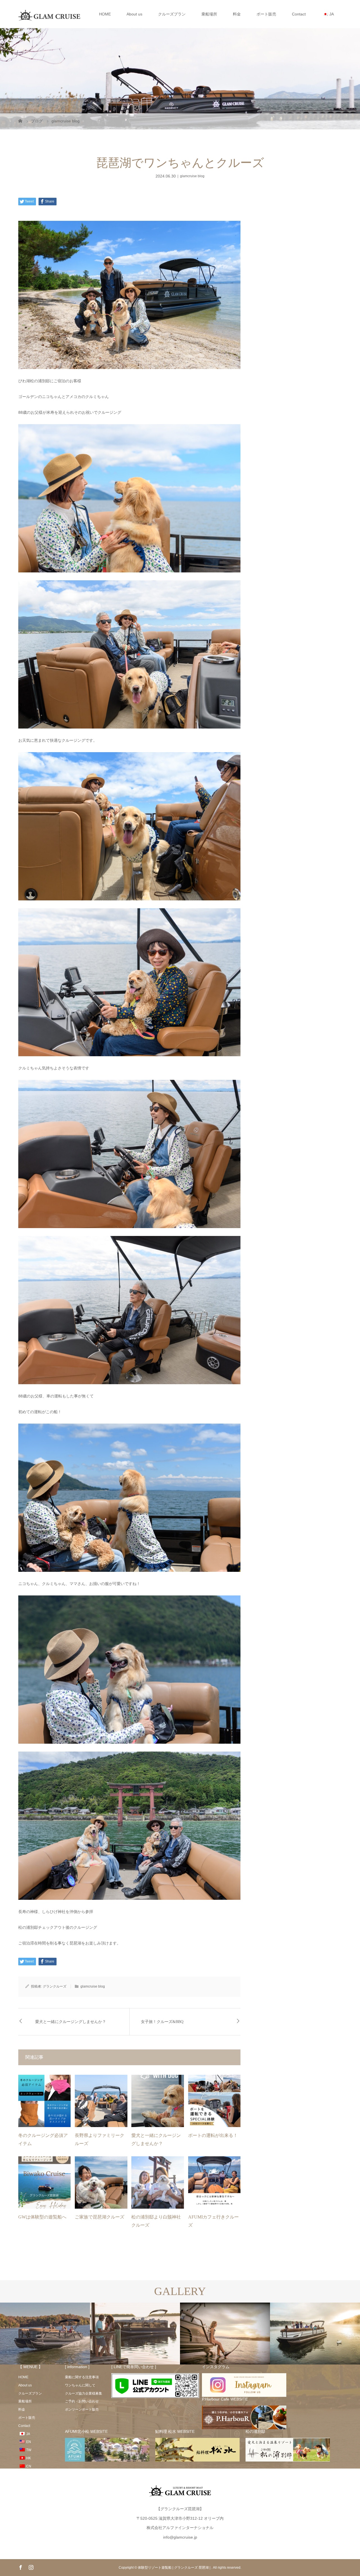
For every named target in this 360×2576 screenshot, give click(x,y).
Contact (299, 14)
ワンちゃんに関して (80, 2385)
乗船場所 (209, 14)
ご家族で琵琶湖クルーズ (100, 2217)
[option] (45, 2334)
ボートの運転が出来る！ (213, 2135)
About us (134, 14)
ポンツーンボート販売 (82, 2409)
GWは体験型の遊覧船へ (42, 2217)
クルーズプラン (172, 14)
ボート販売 (266, 14)
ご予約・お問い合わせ (82, 2401)
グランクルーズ (55, 1986)
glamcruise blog (192, 176)
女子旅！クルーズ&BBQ (162, 2022)
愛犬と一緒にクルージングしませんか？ (71, 2022)
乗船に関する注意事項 (82, 2377)
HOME (105, 14)
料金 (237, 14)
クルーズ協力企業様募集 (84, 2393)
